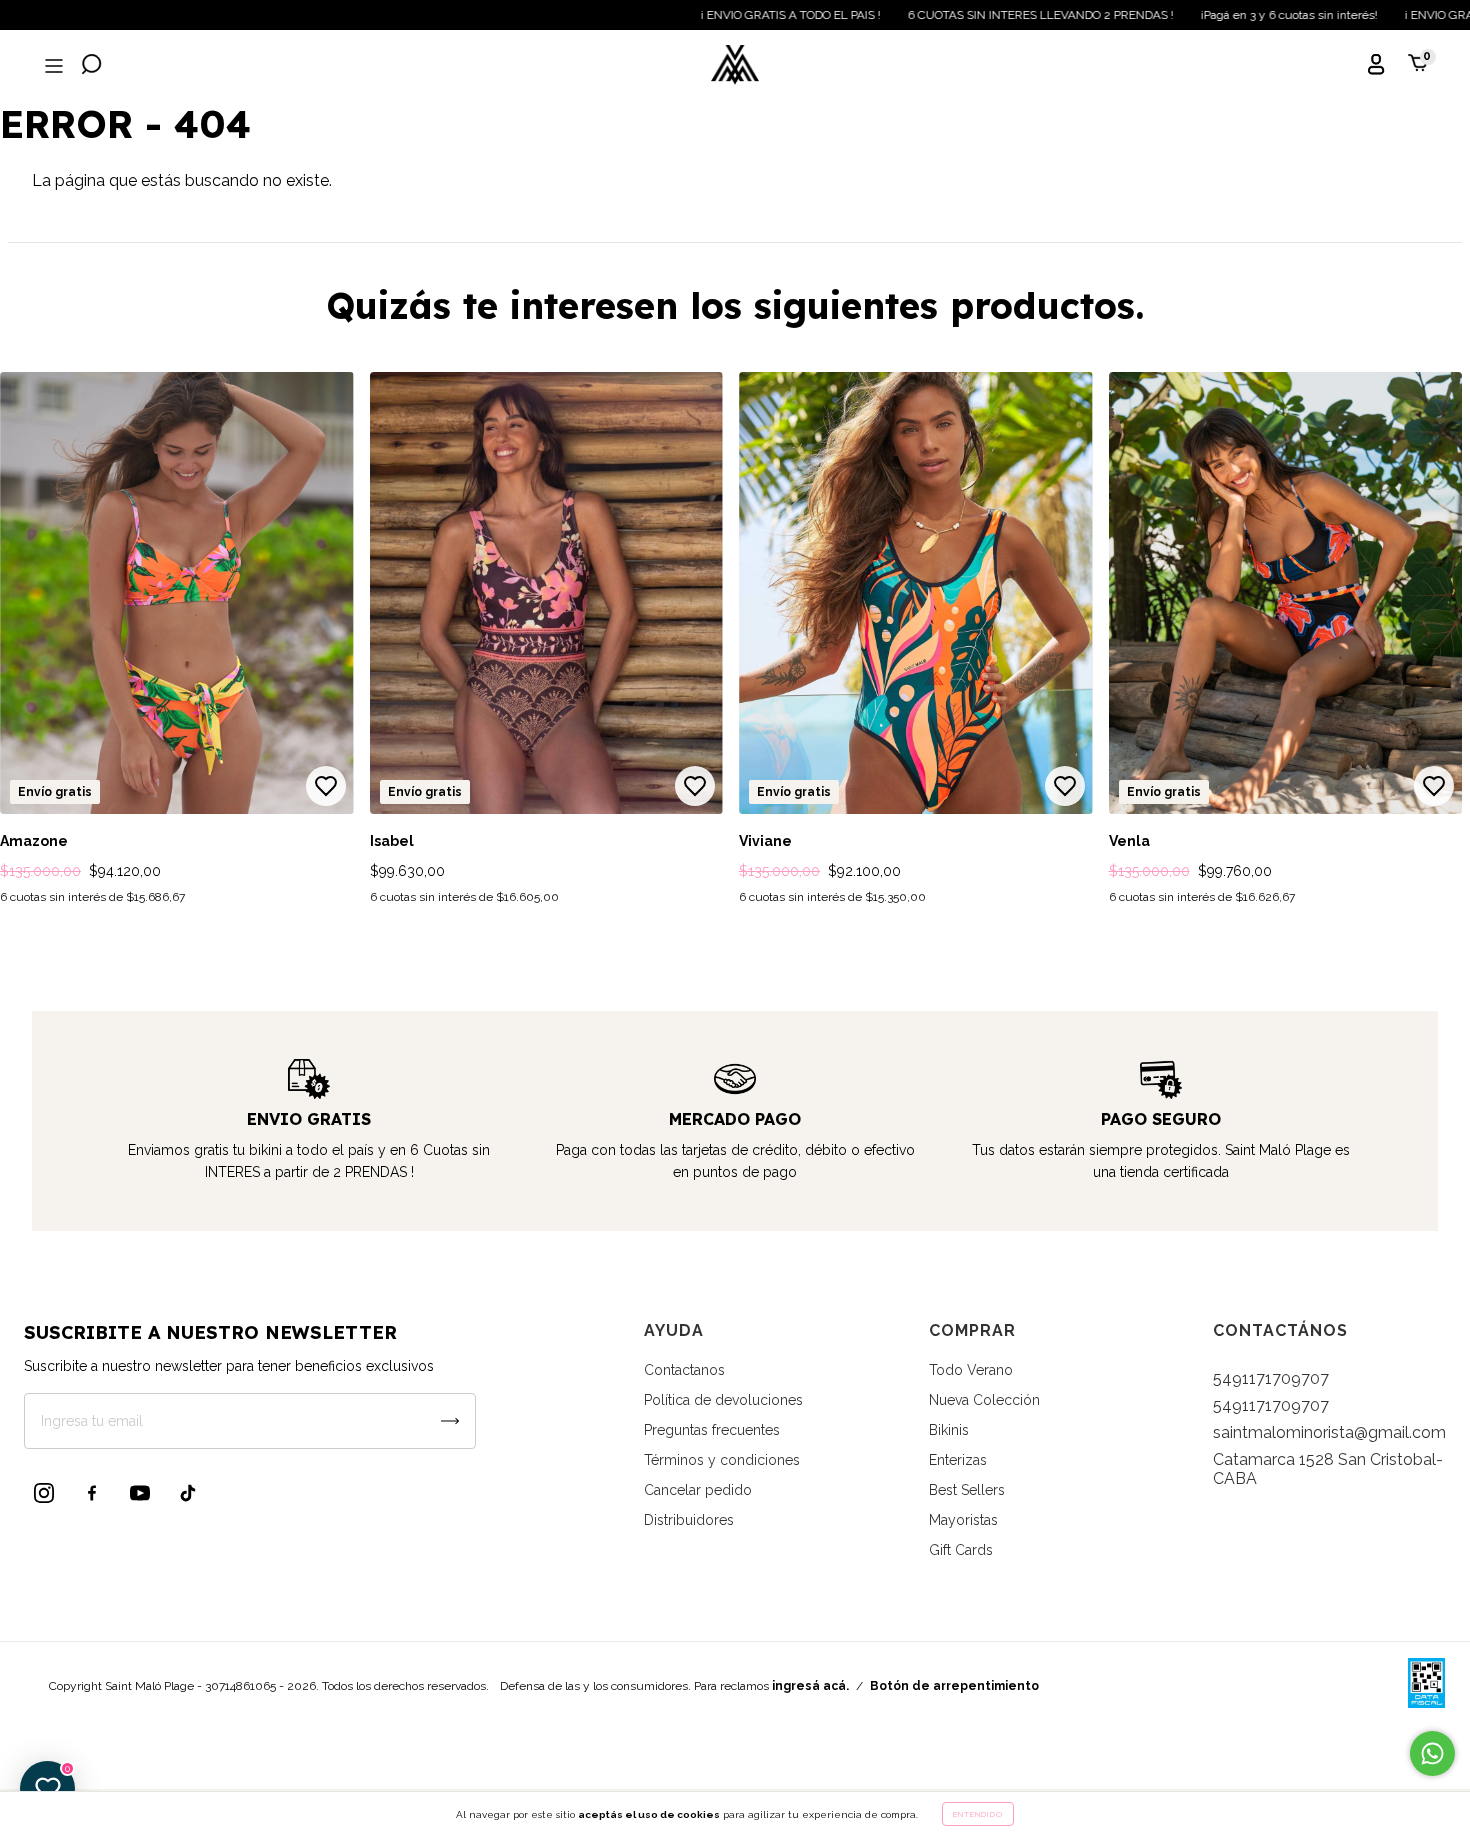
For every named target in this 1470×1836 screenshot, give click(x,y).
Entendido (978, 1814)
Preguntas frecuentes (712, 1430)
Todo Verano (971, 1370)
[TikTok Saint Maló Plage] (188, 1493)
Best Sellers (967, 1490)
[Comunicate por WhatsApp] (1432, 1753)
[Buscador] (92, 66)
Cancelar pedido (698, 1490)
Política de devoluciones (723, 1400)
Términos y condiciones (722, 1460)
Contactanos (684, 1370)
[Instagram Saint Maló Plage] (44, 1493)
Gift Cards (961, 1550)
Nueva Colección (984, 1400)
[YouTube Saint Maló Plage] (140, 1493)
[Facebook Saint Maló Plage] (92, 1493)
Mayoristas (963, 1520)
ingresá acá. (810, 1686)
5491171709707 (1271, 1378)
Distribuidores (689, 1520)
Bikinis (949, 1430)
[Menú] (52, 66)
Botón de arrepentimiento (954, 1686)
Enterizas (958, 1460)
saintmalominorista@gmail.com (1329, 1432)
